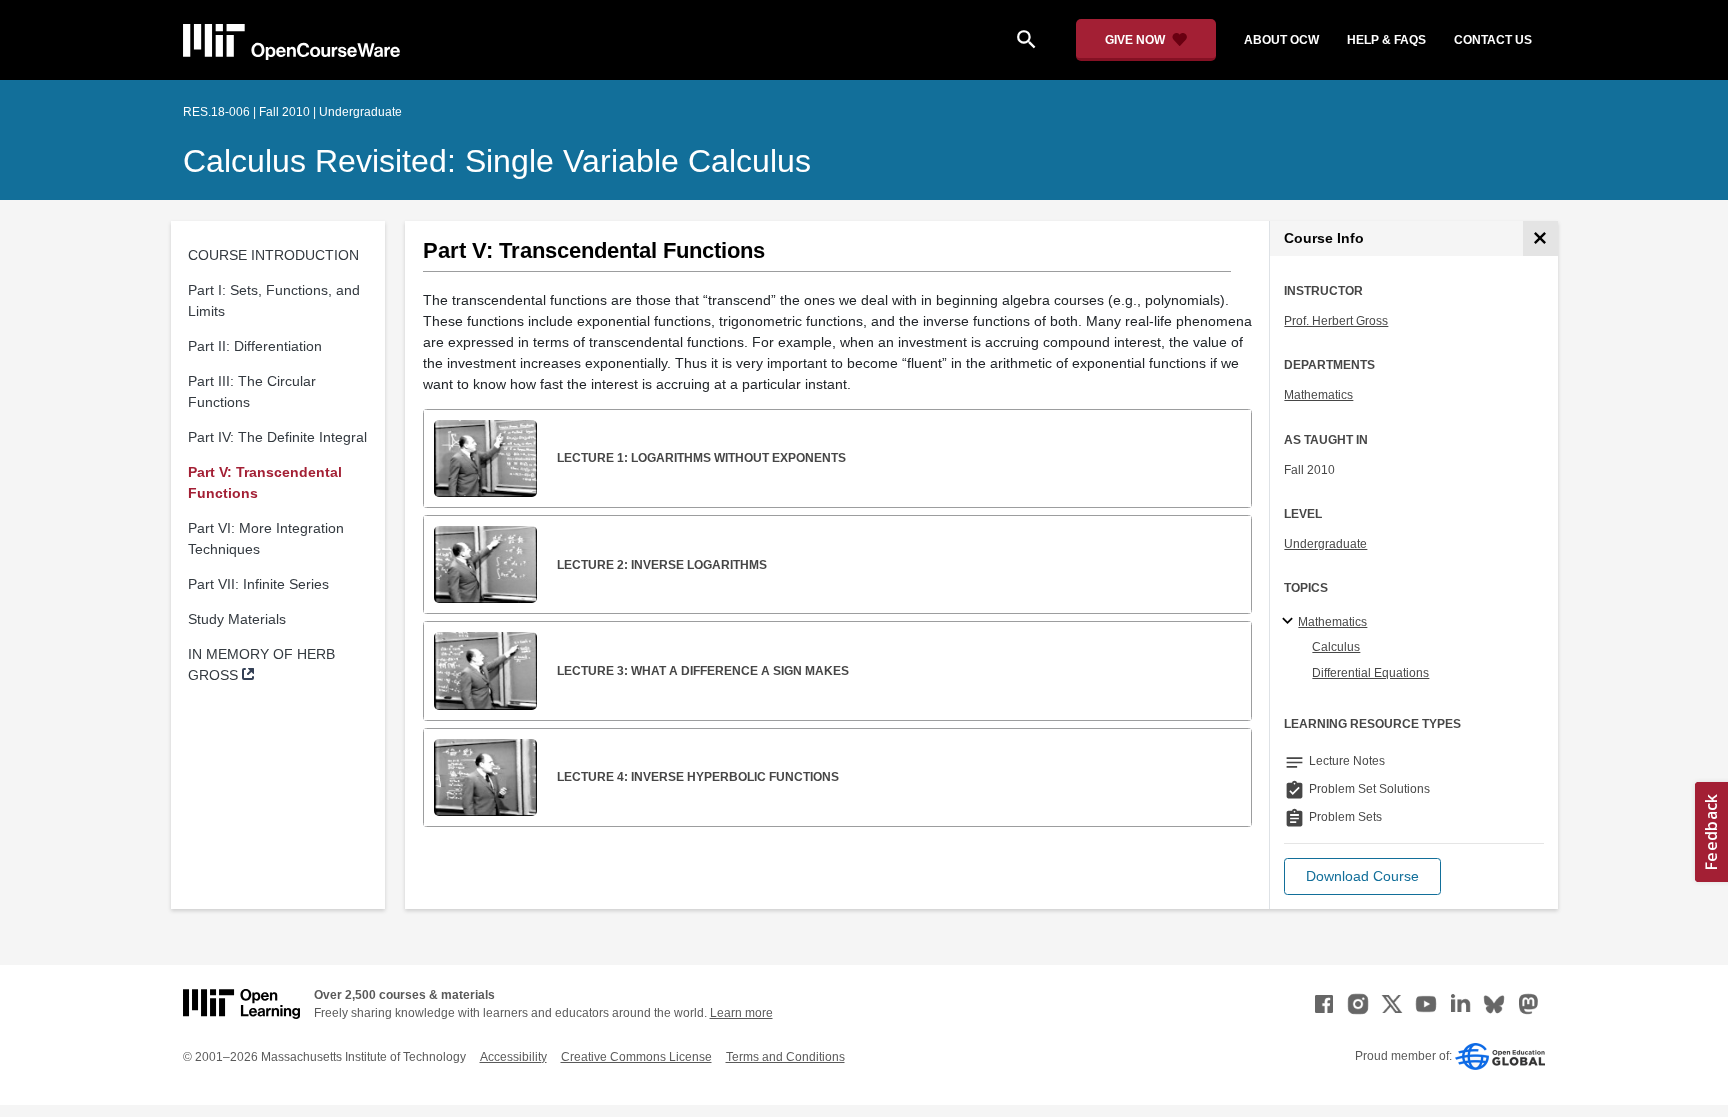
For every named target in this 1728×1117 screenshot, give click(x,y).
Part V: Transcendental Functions (265, 482)
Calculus (1336, 647)
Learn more (741, 1013)
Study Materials (237, 619)
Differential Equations (1370, 673)
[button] (1362, 876)
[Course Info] (1540, 238)
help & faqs (1386, 40)
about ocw (1281, 40)
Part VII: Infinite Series (258, 584)
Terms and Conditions (785, 1057)
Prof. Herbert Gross (1336, 321)
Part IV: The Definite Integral (277, 437)
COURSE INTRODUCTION (273, 255)
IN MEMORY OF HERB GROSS (261, 664)
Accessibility (513, 1057)
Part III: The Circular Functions (252, 391)
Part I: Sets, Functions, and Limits (274, 300)
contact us (1493, 40)
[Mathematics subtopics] (1290, 622)
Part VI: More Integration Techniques (266, 538)
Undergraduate (1325, 544)
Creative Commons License (636, 1057)
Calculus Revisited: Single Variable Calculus (497, 161)
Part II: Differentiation (255, 346)
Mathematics (1318, 395)
